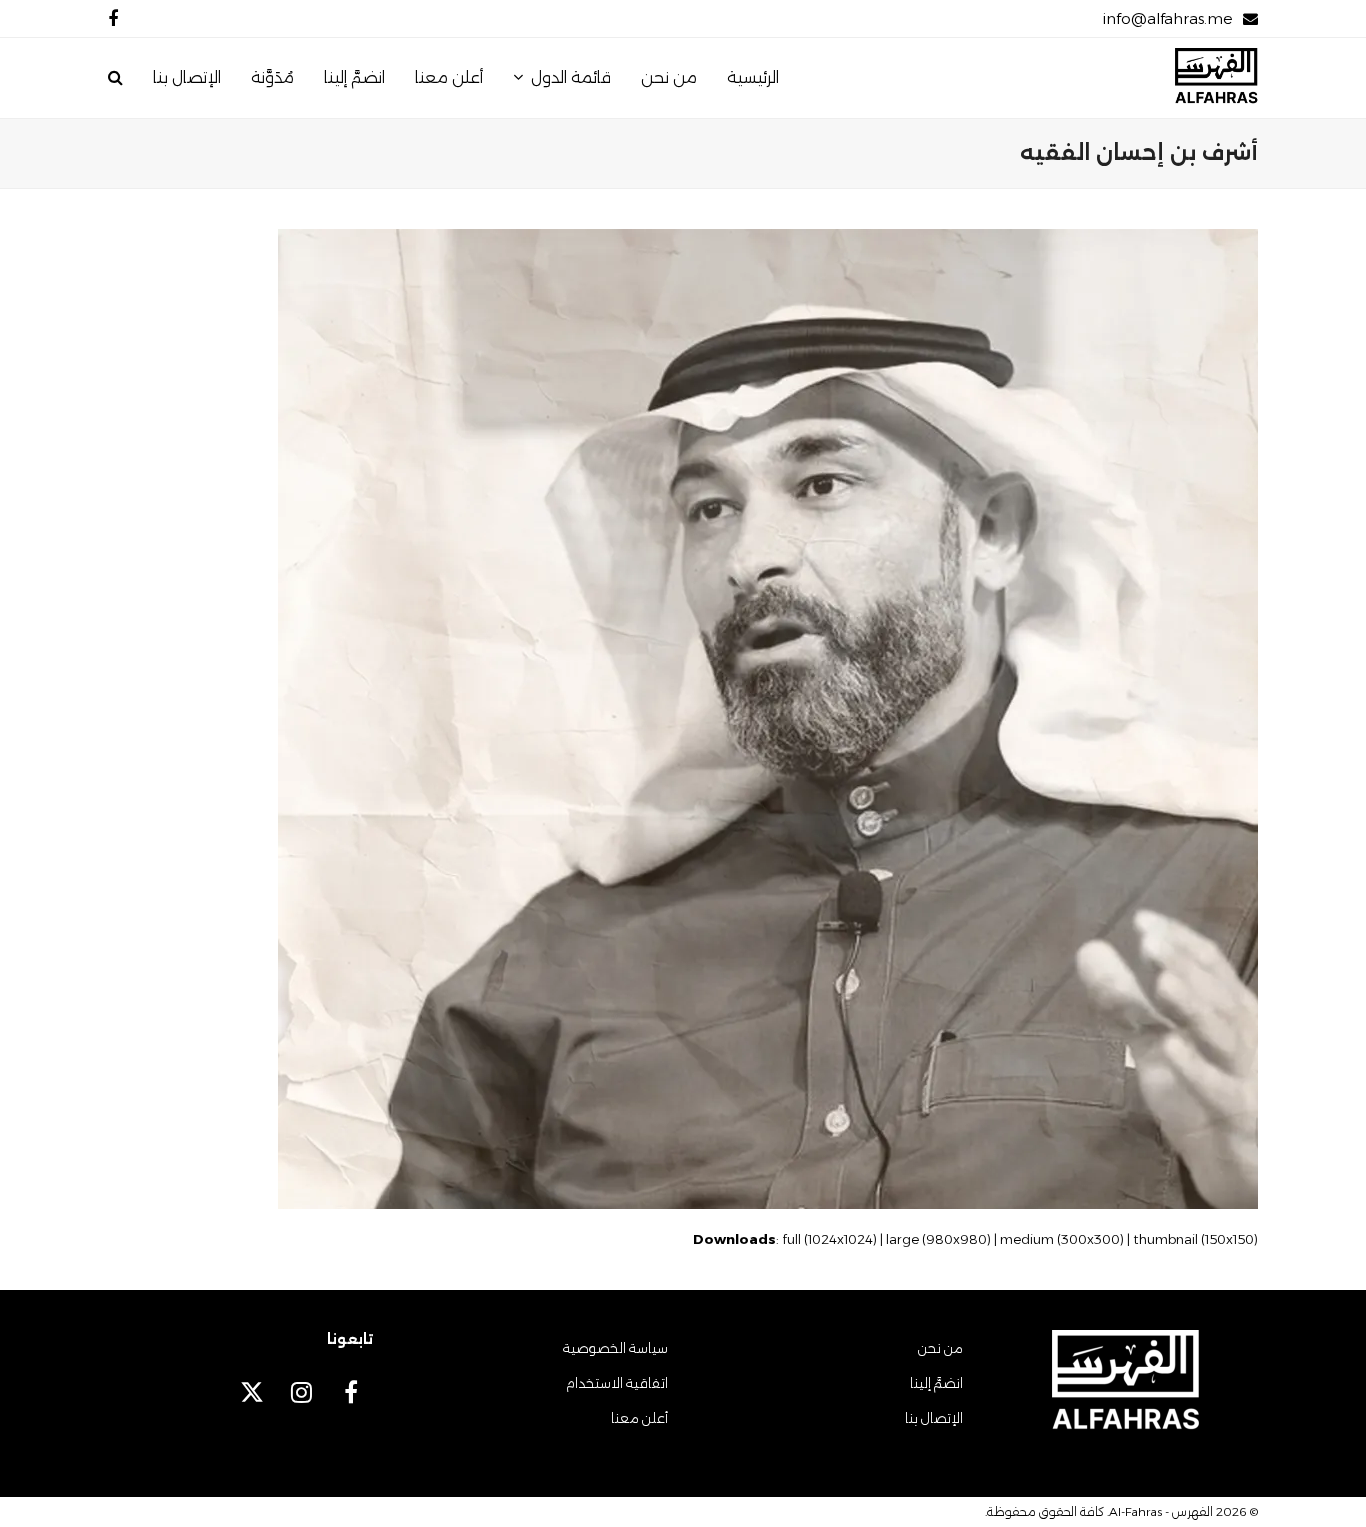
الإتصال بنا (934, 1418)
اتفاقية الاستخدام (617, 1383)
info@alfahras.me (1167, 18)
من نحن (940, 1348)
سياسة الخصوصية (615, 1348)
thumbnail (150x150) (1195, 1239)
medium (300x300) (1062, 1239)
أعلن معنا (639, 1418)
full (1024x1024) (829, 1239)
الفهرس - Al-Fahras (1161, 1511)
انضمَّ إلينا (936, 1383)
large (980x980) (938, 1239)
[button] (115, 78)
